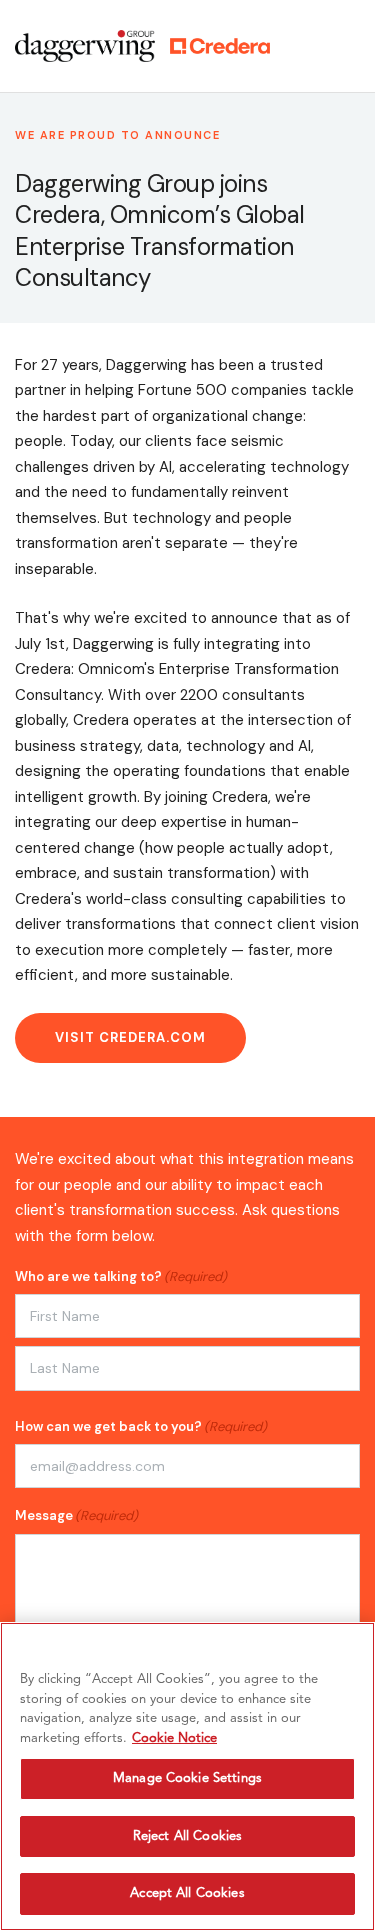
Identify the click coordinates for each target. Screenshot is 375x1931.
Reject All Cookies (187, 1836)
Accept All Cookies (187, 1893)
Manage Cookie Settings (187, 1778)
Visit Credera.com (130, 1037)
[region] (187, 1776)
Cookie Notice (174, 1738)
